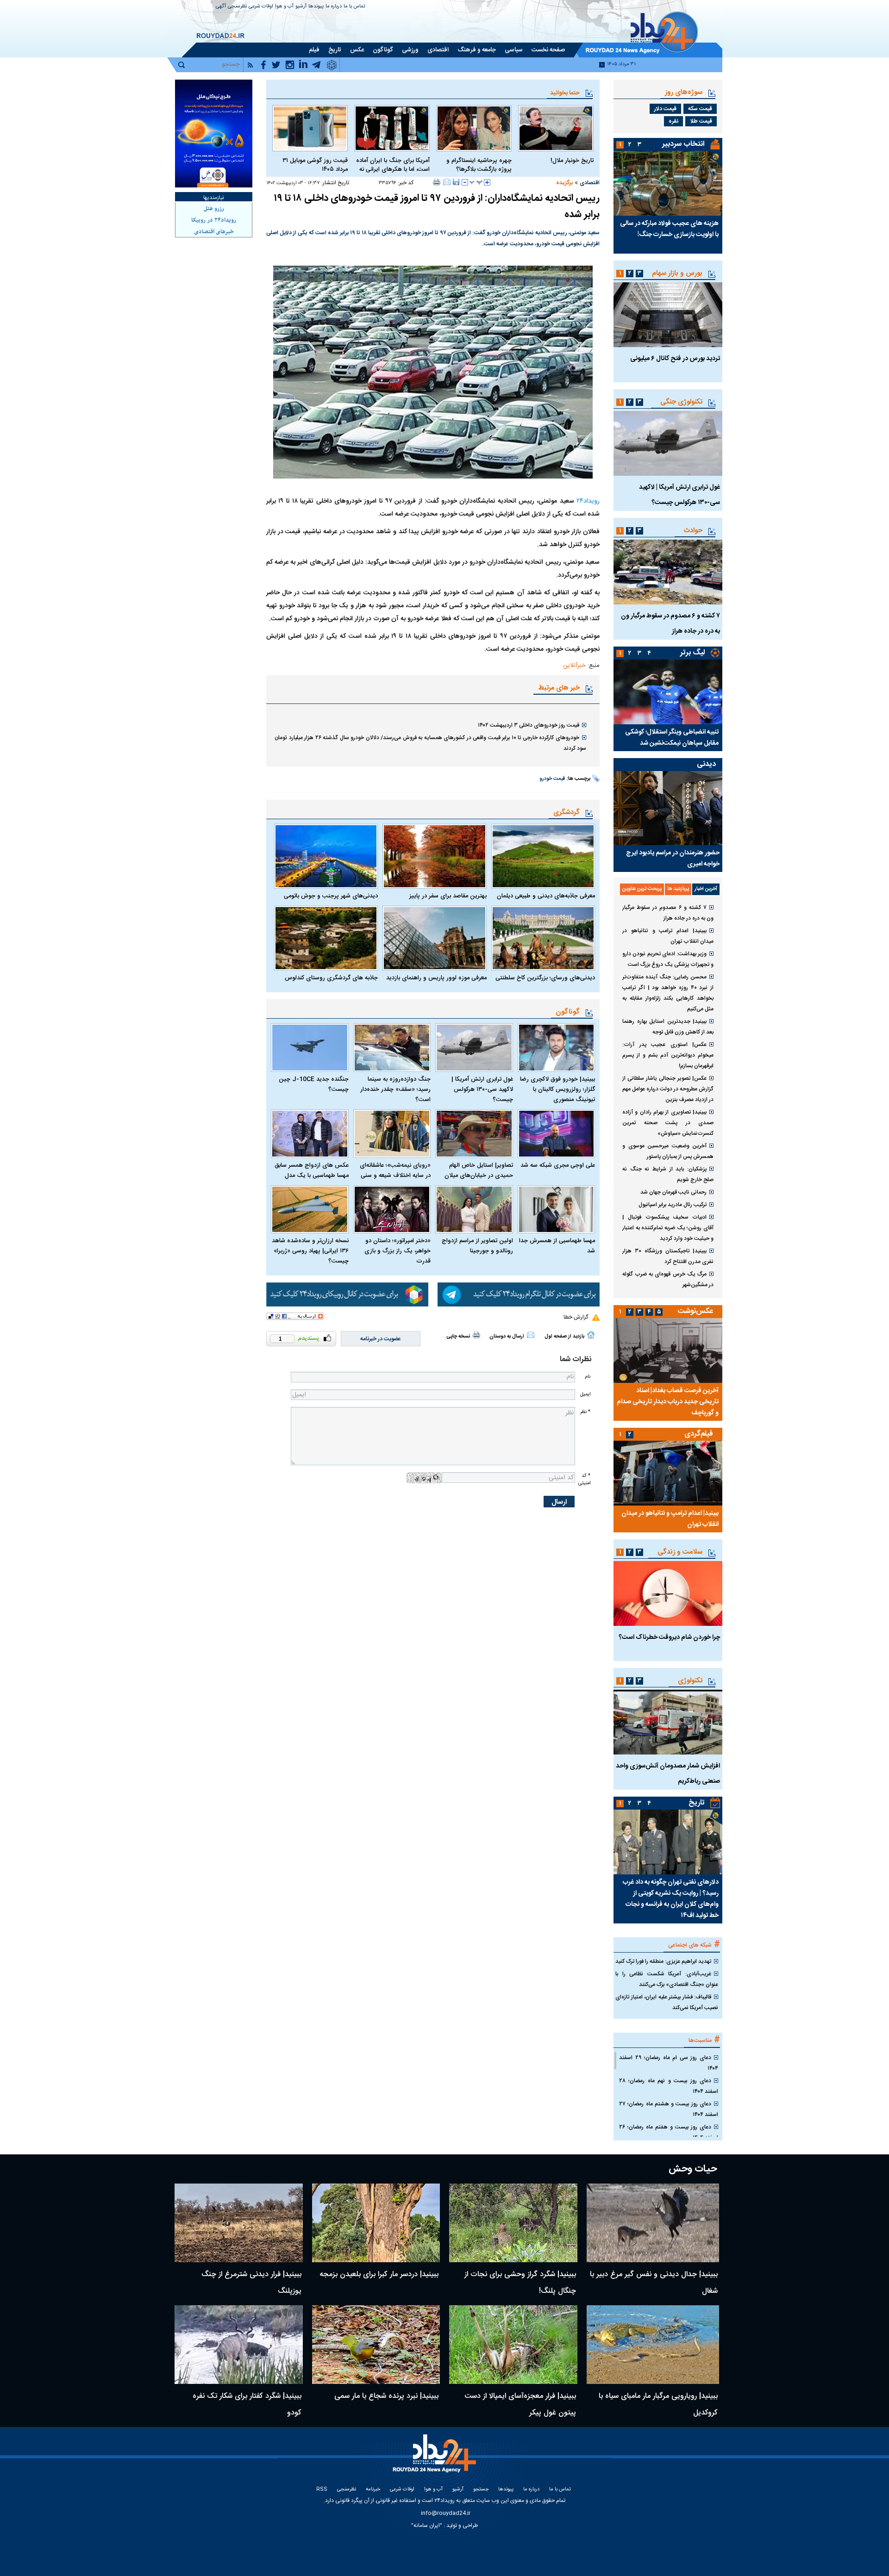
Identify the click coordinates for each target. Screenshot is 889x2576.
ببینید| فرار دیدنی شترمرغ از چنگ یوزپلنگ (251, 2283)
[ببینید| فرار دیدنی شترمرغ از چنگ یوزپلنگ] (239, 2223)
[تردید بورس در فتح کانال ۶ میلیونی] (668, 315)
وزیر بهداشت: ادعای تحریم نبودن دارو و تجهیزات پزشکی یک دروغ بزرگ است (668, 959)
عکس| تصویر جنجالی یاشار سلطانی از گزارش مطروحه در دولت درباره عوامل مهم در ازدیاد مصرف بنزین (668, 1089)
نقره (673, 121)
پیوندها (316, 7)
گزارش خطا (576, 1317)
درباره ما (334, 7)
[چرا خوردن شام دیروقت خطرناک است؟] (668, 1593)
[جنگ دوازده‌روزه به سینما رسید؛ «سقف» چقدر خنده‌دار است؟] (392, 1048)
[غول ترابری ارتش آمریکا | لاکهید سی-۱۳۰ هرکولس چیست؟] (474, 1048)
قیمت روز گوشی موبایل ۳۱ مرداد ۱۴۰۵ (315, 165)
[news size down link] (465, 182)
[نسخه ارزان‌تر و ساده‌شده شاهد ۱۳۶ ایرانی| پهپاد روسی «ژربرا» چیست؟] (310, 1210)
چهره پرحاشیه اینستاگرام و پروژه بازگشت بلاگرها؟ (479, 165)
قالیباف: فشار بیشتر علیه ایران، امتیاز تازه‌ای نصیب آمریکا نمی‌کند (667, 2002)
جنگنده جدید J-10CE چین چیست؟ (314, 1084)
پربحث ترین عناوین (642, 889)
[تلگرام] (519, 1294)
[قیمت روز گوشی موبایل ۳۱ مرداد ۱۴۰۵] (310, 128)
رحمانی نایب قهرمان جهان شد (673, 1192)
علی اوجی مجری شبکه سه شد (558, 1165)
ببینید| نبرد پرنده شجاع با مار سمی (386, 2396)
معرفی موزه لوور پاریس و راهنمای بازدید (436, 978)
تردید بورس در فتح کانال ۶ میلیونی (675, 359)
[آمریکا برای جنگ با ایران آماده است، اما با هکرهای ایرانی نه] (392, 128)
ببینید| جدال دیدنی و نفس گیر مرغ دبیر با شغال (654, 2283)
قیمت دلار (665, 109)
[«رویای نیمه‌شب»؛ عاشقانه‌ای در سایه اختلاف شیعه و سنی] (392, 1134)
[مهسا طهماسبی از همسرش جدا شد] (557, 1210)
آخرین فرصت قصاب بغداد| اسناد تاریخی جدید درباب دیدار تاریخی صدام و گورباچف (668, 1402)
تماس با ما (354, 7)
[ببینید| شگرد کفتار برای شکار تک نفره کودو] (239, 2345)
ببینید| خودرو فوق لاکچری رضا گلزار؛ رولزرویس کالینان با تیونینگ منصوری (557, 1089)
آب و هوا (284, 7)
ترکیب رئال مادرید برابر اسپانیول (673, 1205)
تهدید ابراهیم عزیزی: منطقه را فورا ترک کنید (663, 1961)
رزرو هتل (214, 209)
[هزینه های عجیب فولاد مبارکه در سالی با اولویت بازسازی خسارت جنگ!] (668, 183)
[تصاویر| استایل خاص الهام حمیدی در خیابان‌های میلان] (474, 1134)
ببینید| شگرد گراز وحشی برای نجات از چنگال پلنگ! (520, 2283)
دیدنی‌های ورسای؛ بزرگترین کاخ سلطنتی (545, 978)
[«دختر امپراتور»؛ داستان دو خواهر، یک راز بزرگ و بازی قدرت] (392, 1210)
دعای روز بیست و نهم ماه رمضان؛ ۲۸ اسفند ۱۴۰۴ (669, 2086)
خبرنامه (373, 2490)
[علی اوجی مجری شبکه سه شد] (557, 1134)
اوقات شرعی (261, 7)
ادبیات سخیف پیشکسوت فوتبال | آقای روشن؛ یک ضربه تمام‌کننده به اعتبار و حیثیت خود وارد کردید (668, 1228)
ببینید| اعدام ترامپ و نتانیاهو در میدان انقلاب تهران (668, 936)
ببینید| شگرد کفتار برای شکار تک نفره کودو (247, 2405)
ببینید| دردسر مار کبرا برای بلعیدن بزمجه (379, 2274)
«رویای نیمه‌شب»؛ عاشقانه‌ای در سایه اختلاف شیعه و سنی (395, 1170)
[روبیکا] (347, 1294)
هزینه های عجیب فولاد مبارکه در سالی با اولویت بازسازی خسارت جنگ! (669, 229)
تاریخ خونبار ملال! (572, 161)
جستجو (481, 2490)
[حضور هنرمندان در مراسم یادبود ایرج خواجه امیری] (668, 808)
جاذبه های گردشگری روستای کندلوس (331, 978)
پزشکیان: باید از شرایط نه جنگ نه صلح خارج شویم (668, 1174)
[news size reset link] (476, 182)
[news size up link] (487, 182)
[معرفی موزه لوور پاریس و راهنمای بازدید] (434, 938)
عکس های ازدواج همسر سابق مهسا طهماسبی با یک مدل (312, 1170)
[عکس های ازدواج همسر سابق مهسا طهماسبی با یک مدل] (310, 1134)
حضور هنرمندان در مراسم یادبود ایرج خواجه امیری (673, 859)
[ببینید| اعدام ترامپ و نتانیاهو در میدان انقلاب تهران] (668, 1473)
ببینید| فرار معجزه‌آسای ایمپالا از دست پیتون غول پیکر (520, 2405)
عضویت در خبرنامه (381, 1339)
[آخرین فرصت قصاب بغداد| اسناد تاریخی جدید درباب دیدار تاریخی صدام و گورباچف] (668, 1350)
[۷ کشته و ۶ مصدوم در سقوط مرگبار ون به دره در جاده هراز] (668, 572)
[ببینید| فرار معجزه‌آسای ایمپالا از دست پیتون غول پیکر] (513, 2345)
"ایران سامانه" (427, 2526)
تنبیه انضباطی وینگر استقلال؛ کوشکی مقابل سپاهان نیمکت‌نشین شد (672, 738)
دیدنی (706, 764)
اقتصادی (590, 183)
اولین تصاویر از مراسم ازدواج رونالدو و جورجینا (477, 1246)
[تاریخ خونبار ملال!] (556, 128)
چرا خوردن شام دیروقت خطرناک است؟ (669, 1637)
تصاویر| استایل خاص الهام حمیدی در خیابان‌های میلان (479, 1170)
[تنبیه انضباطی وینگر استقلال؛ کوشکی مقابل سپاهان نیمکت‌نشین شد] (668, 692)
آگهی (221, 7)
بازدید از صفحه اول (564, 1337)
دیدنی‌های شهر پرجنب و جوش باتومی (331, 896)
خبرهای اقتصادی (214, 232)
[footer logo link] (435, 2459)
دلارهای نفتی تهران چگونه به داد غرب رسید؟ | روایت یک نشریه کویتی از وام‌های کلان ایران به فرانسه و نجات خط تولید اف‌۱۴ (671, 1899)
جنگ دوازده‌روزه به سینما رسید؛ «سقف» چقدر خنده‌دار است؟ (395, 1089)
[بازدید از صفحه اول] (591, 1335)
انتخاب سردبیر (683, 144)
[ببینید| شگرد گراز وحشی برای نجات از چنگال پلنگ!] (513, 2223)
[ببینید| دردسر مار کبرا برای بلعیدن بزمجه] (376, 2223)
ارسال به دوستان (507, 1337)
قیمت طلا (701, 121)
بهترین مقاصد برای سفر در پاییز (448, 896)
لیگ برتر (692, 653)
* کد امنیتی (584, 1479)
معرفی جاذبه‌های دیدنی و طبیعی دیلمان (546, 896)
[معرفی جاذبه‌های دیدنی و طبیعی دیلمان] (543, 856)
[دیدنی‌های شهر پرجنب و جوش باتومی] (326, 856)
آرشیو (301, 7)
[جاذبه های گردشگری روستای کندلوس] (326, 938)
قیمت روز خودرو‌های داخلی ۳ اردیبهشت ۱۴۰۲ (529, 725)
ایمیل (585, 1394)
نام (588, 1377)
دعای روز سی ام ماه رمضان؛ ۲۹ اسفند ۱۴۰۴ (669, 2063)
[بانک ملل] (214, 134)
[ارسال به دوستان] (447, 182)
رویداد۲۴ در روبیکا (214, 220)
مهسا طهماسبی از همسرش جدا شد (557, 1246)
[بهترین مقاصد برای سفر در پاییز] (434, 856)
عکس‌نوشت (695, 1311)
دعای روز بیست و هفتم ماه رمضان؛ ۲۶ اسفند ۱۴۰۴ (669, 2132)
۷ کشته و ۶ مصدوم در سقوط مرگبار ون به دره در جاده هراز (668, 913)
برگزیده (564, 183)
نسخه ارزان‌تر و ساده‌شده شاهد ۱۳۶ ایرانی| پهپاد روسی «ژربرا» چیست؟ (310, 1251)
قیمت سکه (700, 109)
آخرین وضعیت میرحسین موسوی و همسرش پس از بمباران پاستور (668, 1151)
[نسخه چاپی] (437, 182)
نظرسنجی (237, 7)
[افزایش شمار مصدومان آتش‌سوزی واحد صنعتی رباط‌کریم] (668, 1722)
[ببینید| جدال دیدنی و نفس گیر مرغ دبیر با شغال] (653, 2223)
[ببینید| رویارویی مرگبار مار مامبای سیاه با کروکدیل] (653, 2345)
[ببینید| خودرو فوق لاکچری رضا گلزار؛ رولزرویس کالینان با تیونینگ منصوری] (557, 1048)
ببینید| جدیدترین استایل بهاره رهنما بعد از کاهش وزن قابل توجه (668, 1027)
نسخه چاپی (458, 1337)
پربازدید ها (678, 889)
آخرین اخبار (706, 889)
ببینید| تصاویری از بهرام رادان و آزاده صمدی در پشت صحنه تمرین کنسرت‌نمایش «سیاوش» (668, 1123)
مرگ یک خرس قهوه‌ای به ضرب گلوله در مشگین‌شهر (668, 1279)
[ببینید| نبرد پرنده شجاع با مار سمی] (376, 2345)
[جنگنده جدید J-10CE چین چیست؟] (310, 1048)
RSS (322, 2490)
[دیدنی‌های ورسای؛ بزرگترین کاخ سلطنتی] (543, 938)
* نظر (585, 1412)
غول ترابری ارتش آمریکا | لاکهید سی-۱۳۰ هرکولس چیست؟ (482, 1089)
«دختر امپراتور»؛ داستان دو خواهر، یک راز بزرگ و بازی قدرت (398, 1251)
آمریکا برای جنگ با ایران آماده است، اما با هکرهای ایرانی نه (393, 165)
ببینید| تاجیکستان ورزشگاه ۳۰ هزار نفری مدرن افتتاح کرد (668, 1256)
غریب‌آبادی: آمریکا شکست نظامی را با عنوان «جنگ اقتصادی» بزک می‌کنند (667, 1979)
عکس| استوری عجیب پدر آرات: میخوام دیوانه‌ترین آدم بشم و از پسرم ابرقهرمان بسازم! (668, 1055)
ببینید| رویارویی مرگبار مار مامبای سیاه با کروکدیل (658, 2405)
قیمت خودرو (552, 779)
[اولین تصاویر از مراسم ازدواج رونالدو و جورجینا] (474, 1210)
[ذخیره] (456, 182)
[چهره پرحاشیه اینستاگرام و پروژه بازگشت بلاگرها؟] (474, 128)
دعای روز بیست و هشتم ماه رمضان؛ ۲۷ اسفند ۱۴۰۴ (669, 2109)
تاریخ (697, 1803)
